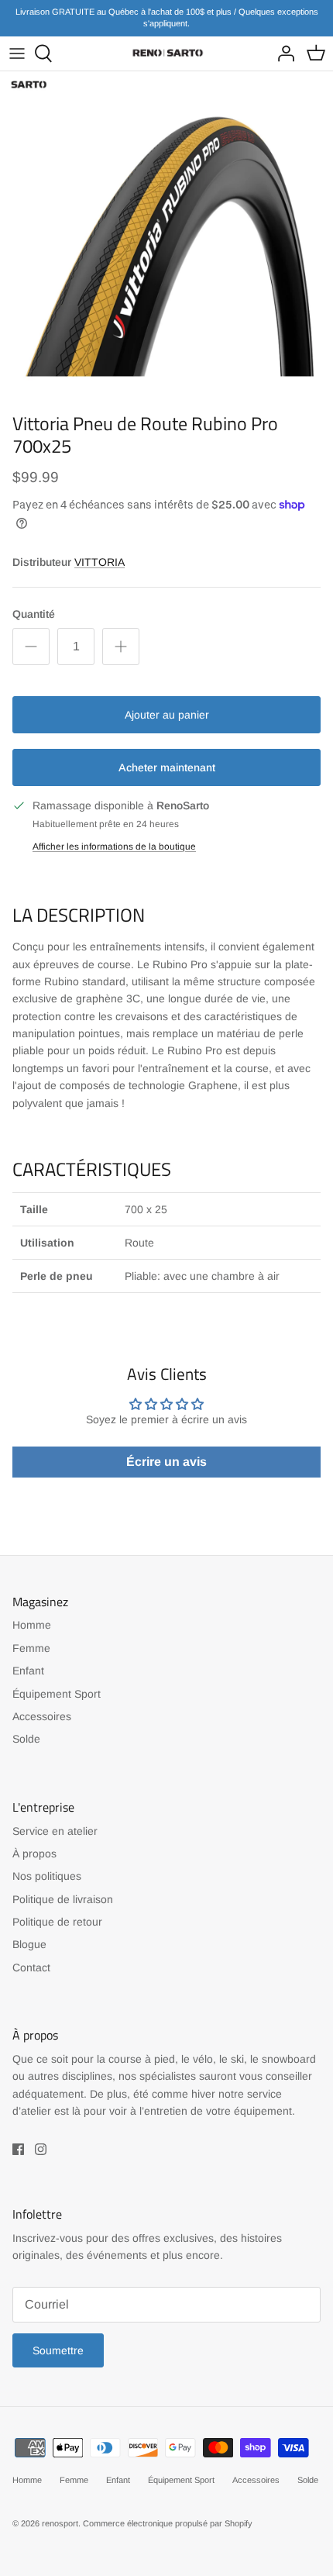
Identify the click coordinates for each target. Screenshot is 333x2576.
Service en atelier (55, 1831)
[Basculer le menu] (17, 53)
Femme (31, 1648)
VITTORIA (100, 562)
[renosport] (166, 53)
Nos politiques (47, 1876)
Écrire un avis (166, 1462)
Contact (31, 1967)
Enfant (28, 1671)
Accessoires (42, 1716)
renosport (60, 2523)
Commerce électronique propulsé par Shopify (168, 2523)
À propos (34, 1854)
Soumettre (58, 2350)
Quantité (34, 614)
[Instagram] (41, 2149)
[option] (166, 238)
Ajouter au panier (167, 715)
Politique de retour (57, 1922)
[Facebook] (18, 2149)
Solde (26, 1739)
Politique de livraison (63, 1899)
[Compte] (282, 53)
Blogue (29, 1944)
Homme (32, 1625)
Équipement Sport (57, 1694)
